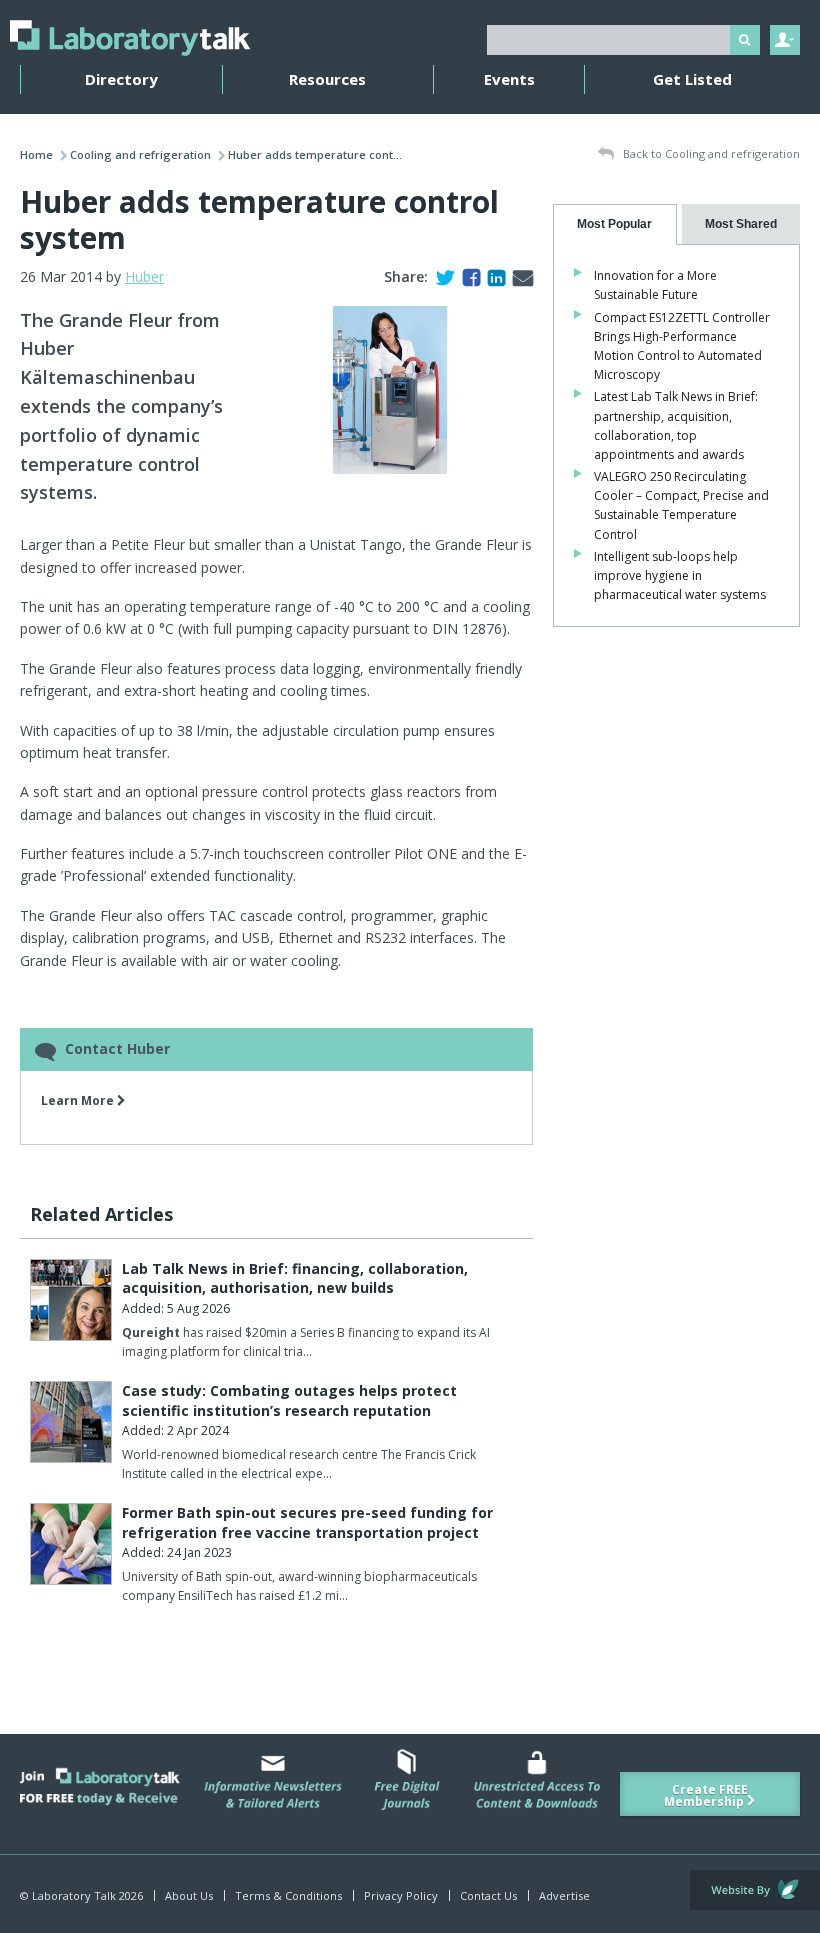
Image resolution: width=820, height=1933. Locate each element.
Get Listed (692, 79)
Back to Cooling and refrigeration (710, 153)
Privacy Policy (401, 1895)
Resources (327, 79)
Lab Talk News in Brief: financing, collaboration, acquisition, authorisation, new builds (295, 1278)
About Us (189, 1895)
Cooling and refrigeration (140, 154)
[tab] (614, 224)
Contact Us (488, 1895)
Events (509, 79)
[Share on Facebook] (467, 276)
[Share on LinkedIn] (492, 276)
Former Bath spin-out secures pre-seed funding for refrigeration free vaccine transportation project (307, 1522)
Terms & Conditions (288, 1895)
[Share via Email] (519, 276)
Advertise (564, 1895)
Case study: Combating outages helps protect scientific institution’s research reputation (289, 1400)
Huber (144, 276)
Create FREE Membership (706, 1795)
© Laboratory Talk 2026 (81, 1895)
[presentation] (614, 224)
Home (36, 154)
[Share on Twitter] (441, 276)
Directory (121, 79)
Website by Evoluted (755, 1890)
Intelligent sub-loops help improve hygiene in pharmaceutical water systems (680, 575)
